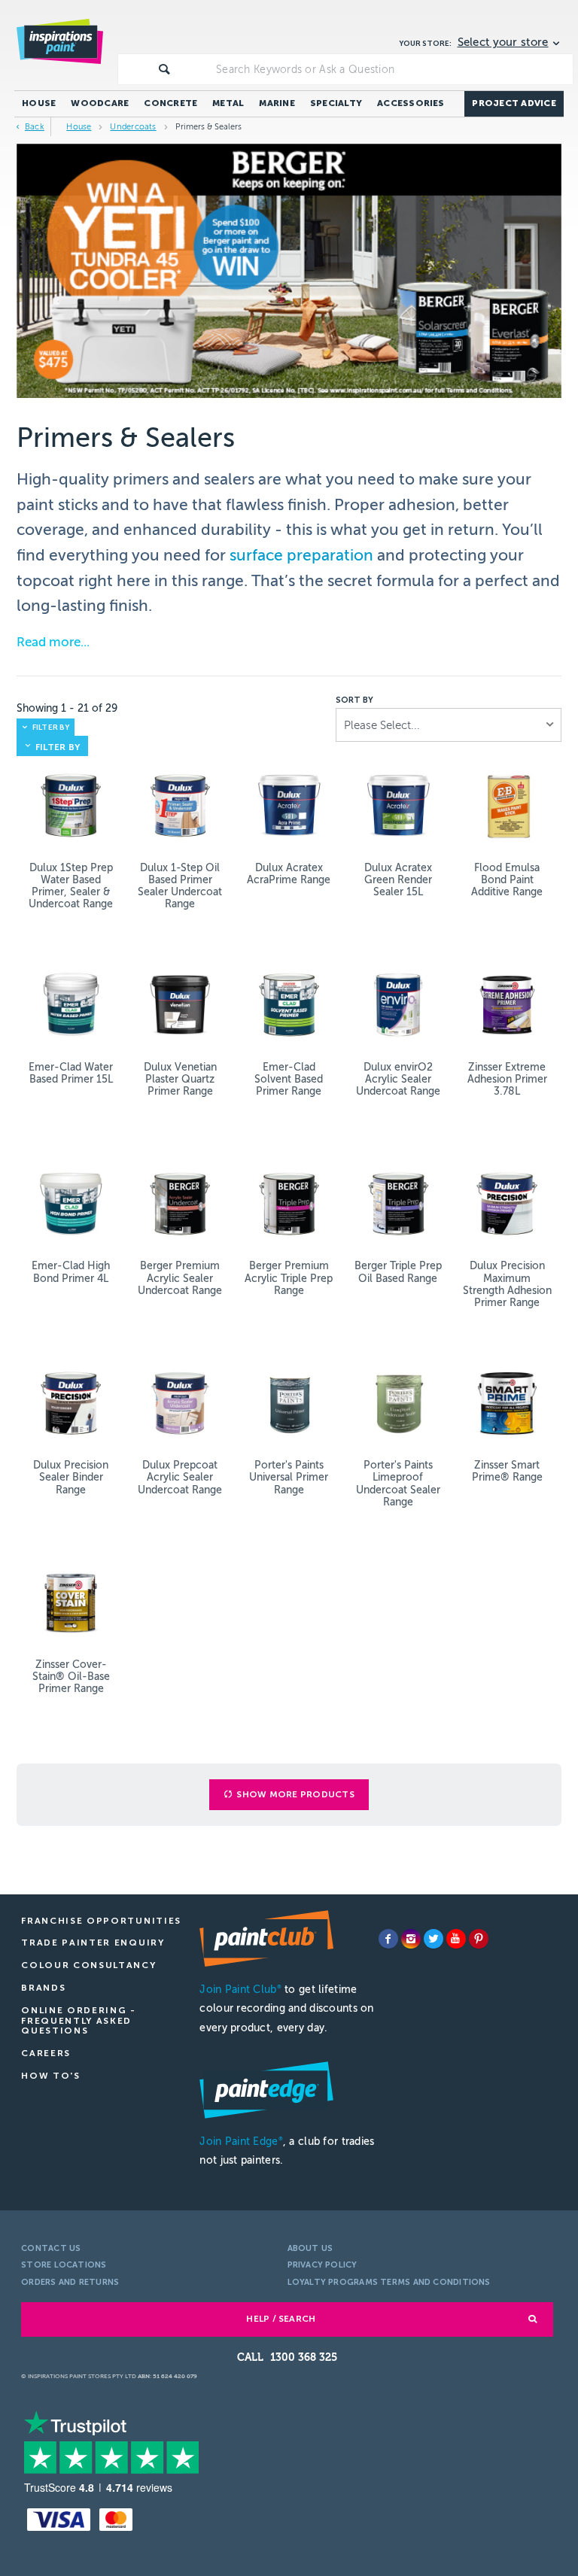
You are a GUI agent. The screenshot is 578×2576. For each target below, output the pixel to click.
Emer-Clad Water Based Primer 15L (71, 1073)
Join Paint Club (240, 1990)
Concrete (170, 103)
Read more (49, 642)
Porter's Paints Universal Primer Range (289, 1477)
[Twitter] (433, 1939)
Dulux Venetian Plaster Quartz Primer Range (180, 1079)
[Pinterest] (479, 1939)
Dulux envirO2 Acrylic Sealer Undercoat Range (398, 1079)
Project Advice (514, 103)
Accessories (411, 103)
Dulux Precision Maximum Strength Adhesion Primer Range (507, 1284)
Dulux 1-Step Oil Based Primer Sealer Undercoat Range (180, 886)
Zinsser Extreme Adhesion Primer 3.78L (507, 1079)
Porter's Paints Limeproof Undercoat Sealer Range (398, 1483)
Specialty (336, 103)
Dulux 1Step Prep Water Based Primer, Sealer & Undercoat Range (71, 886)
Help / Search (281, 2319)
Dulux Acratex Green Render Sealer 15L (398, 880)
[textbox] (391, 69)
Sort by (354, 700)
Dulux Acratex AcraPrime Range (289, 874)
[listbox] (449, 725)
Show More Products (295, 1794)
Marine (277, 103)
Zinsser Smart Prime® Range (507, 1471)
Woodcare (100, 103)
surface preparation (301, 555)
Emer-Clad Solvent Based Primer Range (289, 1079)
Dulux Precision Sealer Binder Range (71, 1477)
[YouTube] (456, 1939)
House (39, 103)
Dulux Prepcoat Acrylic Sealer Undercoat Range (180, 1477)
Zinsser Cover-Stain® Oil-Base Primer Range (71, 1677)
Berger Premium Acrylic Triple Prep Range (289, 1278)
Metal (228, 103)
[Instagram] (411, 1939)
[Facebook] (388, 1939)
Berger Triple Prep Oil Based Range (398, 1272)
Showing (67, 708)
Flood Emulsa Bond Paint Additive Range (507, 880)
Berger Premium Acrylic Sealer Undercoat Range (180, 1278)
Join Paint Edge (241, 2142)
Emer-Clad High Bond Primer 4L (71, 1272)
